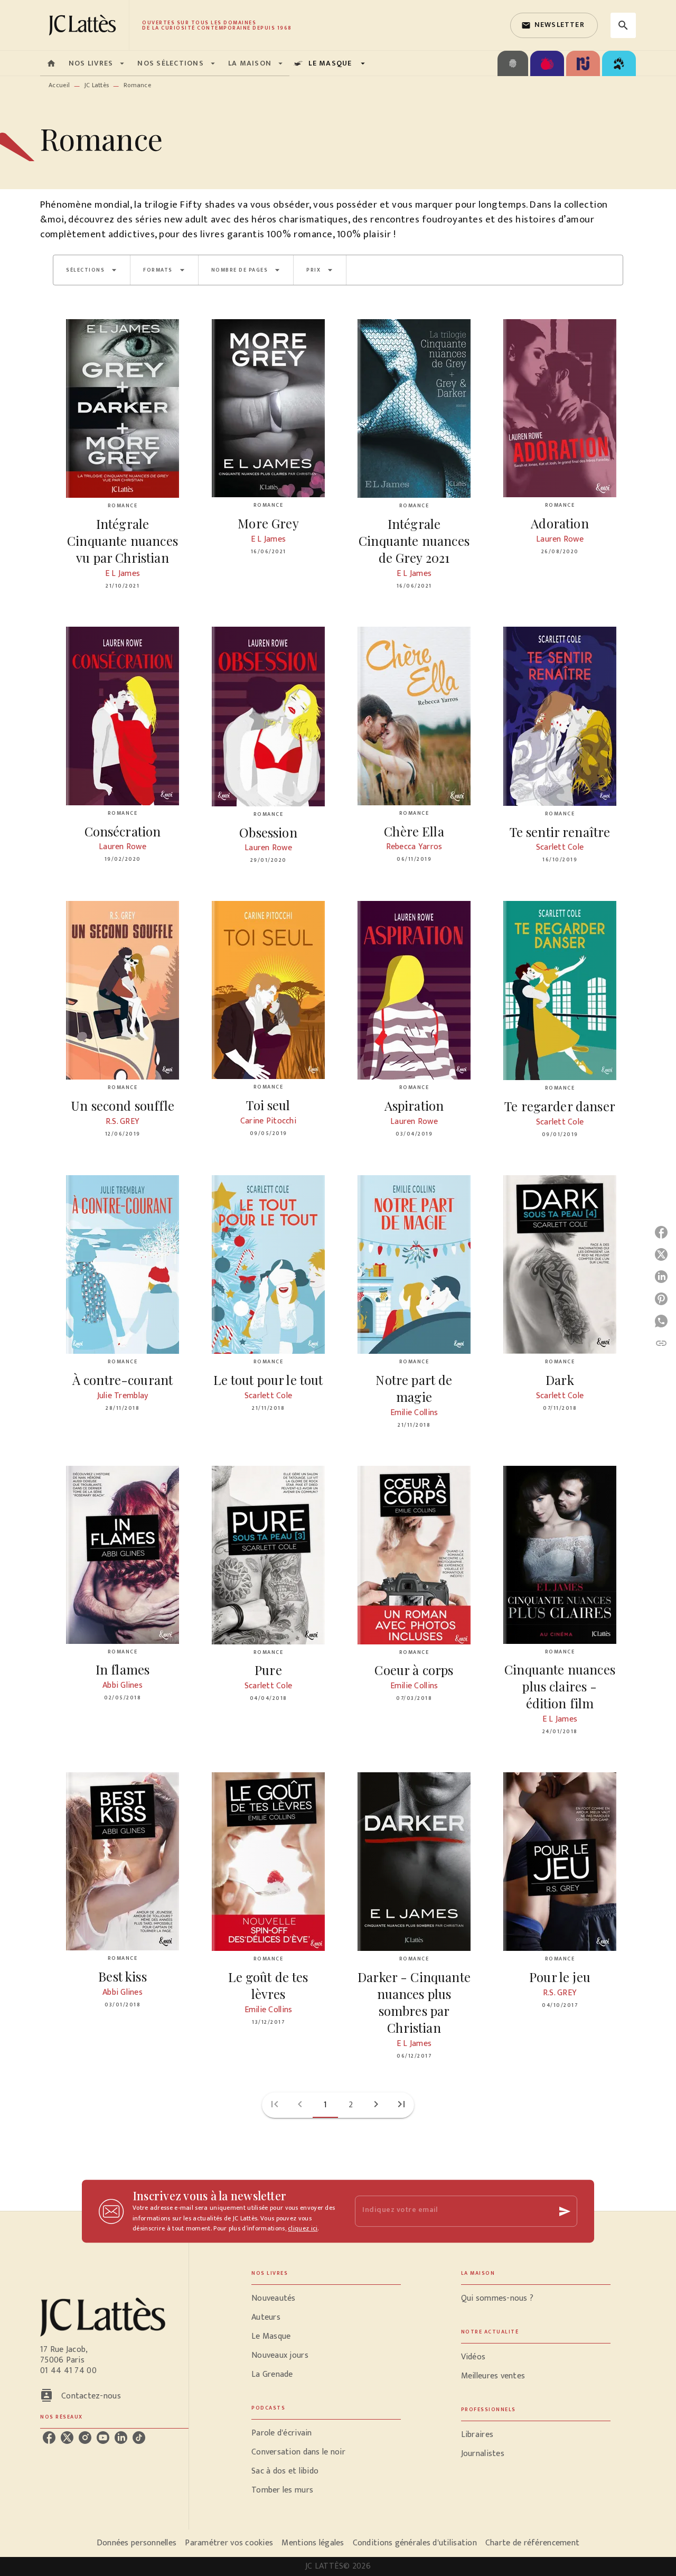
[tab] (51, 63)
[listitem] (49, 2438)
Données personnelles (137, 2543)
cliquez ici (303, 2229)
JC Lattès (97, 85)
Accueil (59, 85)
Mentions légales (313, 2543)
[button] (554, 25)
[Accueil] (84, 25)
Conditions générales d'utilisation (415, 2543)
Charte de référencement (532, 2543)
